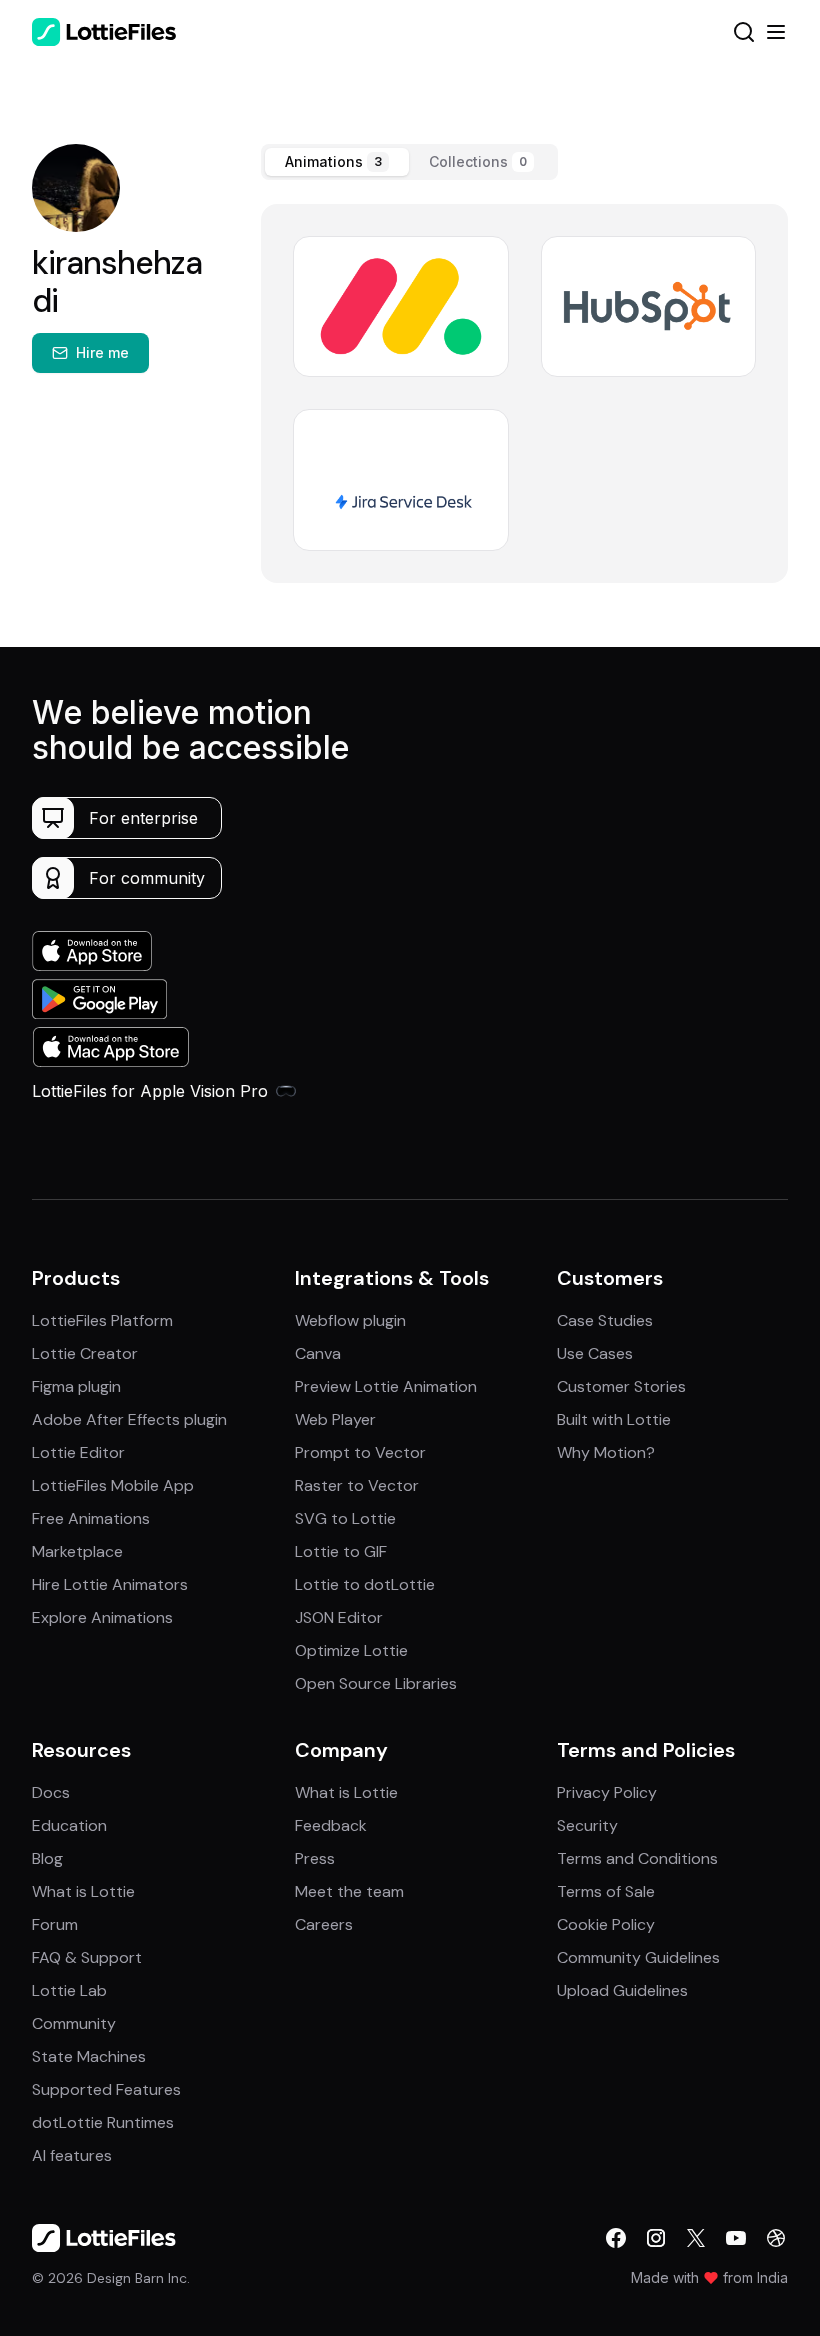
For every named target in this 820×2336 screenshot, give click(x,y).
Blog (47, 1858)
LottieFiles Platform (102, 1320)
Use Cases (595, 1353)
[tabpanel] (524, 393)
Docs (51, 1792)
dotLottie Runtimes (103, 2122)
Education (69, 1825)
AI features (72, 2155)
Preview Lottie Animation (386, 1386)
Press (315, 1858)
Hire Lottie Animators (110, 1584)
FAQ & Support (87, 1957)
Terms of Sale (606, 1891)
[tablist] (409, 162)
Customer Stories (621, 1386)
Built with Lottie (614, 1419)
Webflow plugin (350, 1320)
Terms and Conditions (637, 1858)
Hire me (102, 352)
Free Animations (91, 1518)
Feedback (331, 1825)
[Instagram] (656, 2238)
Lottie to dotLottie (365, 1584)
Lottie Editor (78, 1452)
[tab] (337, 162)
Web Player (335, 1419)
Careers (324, 1924)
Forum (55, 1924)
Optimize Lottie (351, 1650)
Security (587, 1825)
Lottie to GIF (341, 1551)
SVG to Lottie (345, 1518)
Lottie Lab (69, 1990)
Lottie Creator (85, 1353)
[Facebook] (616, 2238)
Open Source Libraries (376, 1683)
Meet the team (349, 1891)
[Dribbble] (776, 2238)
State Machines (89, 2056)
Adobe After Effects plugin (129, 1419)
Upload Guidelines (622, 1990)
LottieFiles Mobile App (113, 1485)
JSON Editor (339, 1617)
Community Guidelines (638, 1957)
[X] (696, 2238)
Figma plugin (76, 1386)
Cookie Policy (606, 1924)
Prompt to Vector (360, 1452)
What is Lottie (83, 1891)
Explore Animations (102, 1617)
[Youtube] (736, 2238)
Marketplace (77, 1551)
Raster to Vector (357, 1485)
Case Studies (605, 1320)
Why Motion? (606, 1452)
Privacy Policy (607, 1792)
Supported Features (106, 2089)
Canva (318, 1353)
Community (74, 2023)
